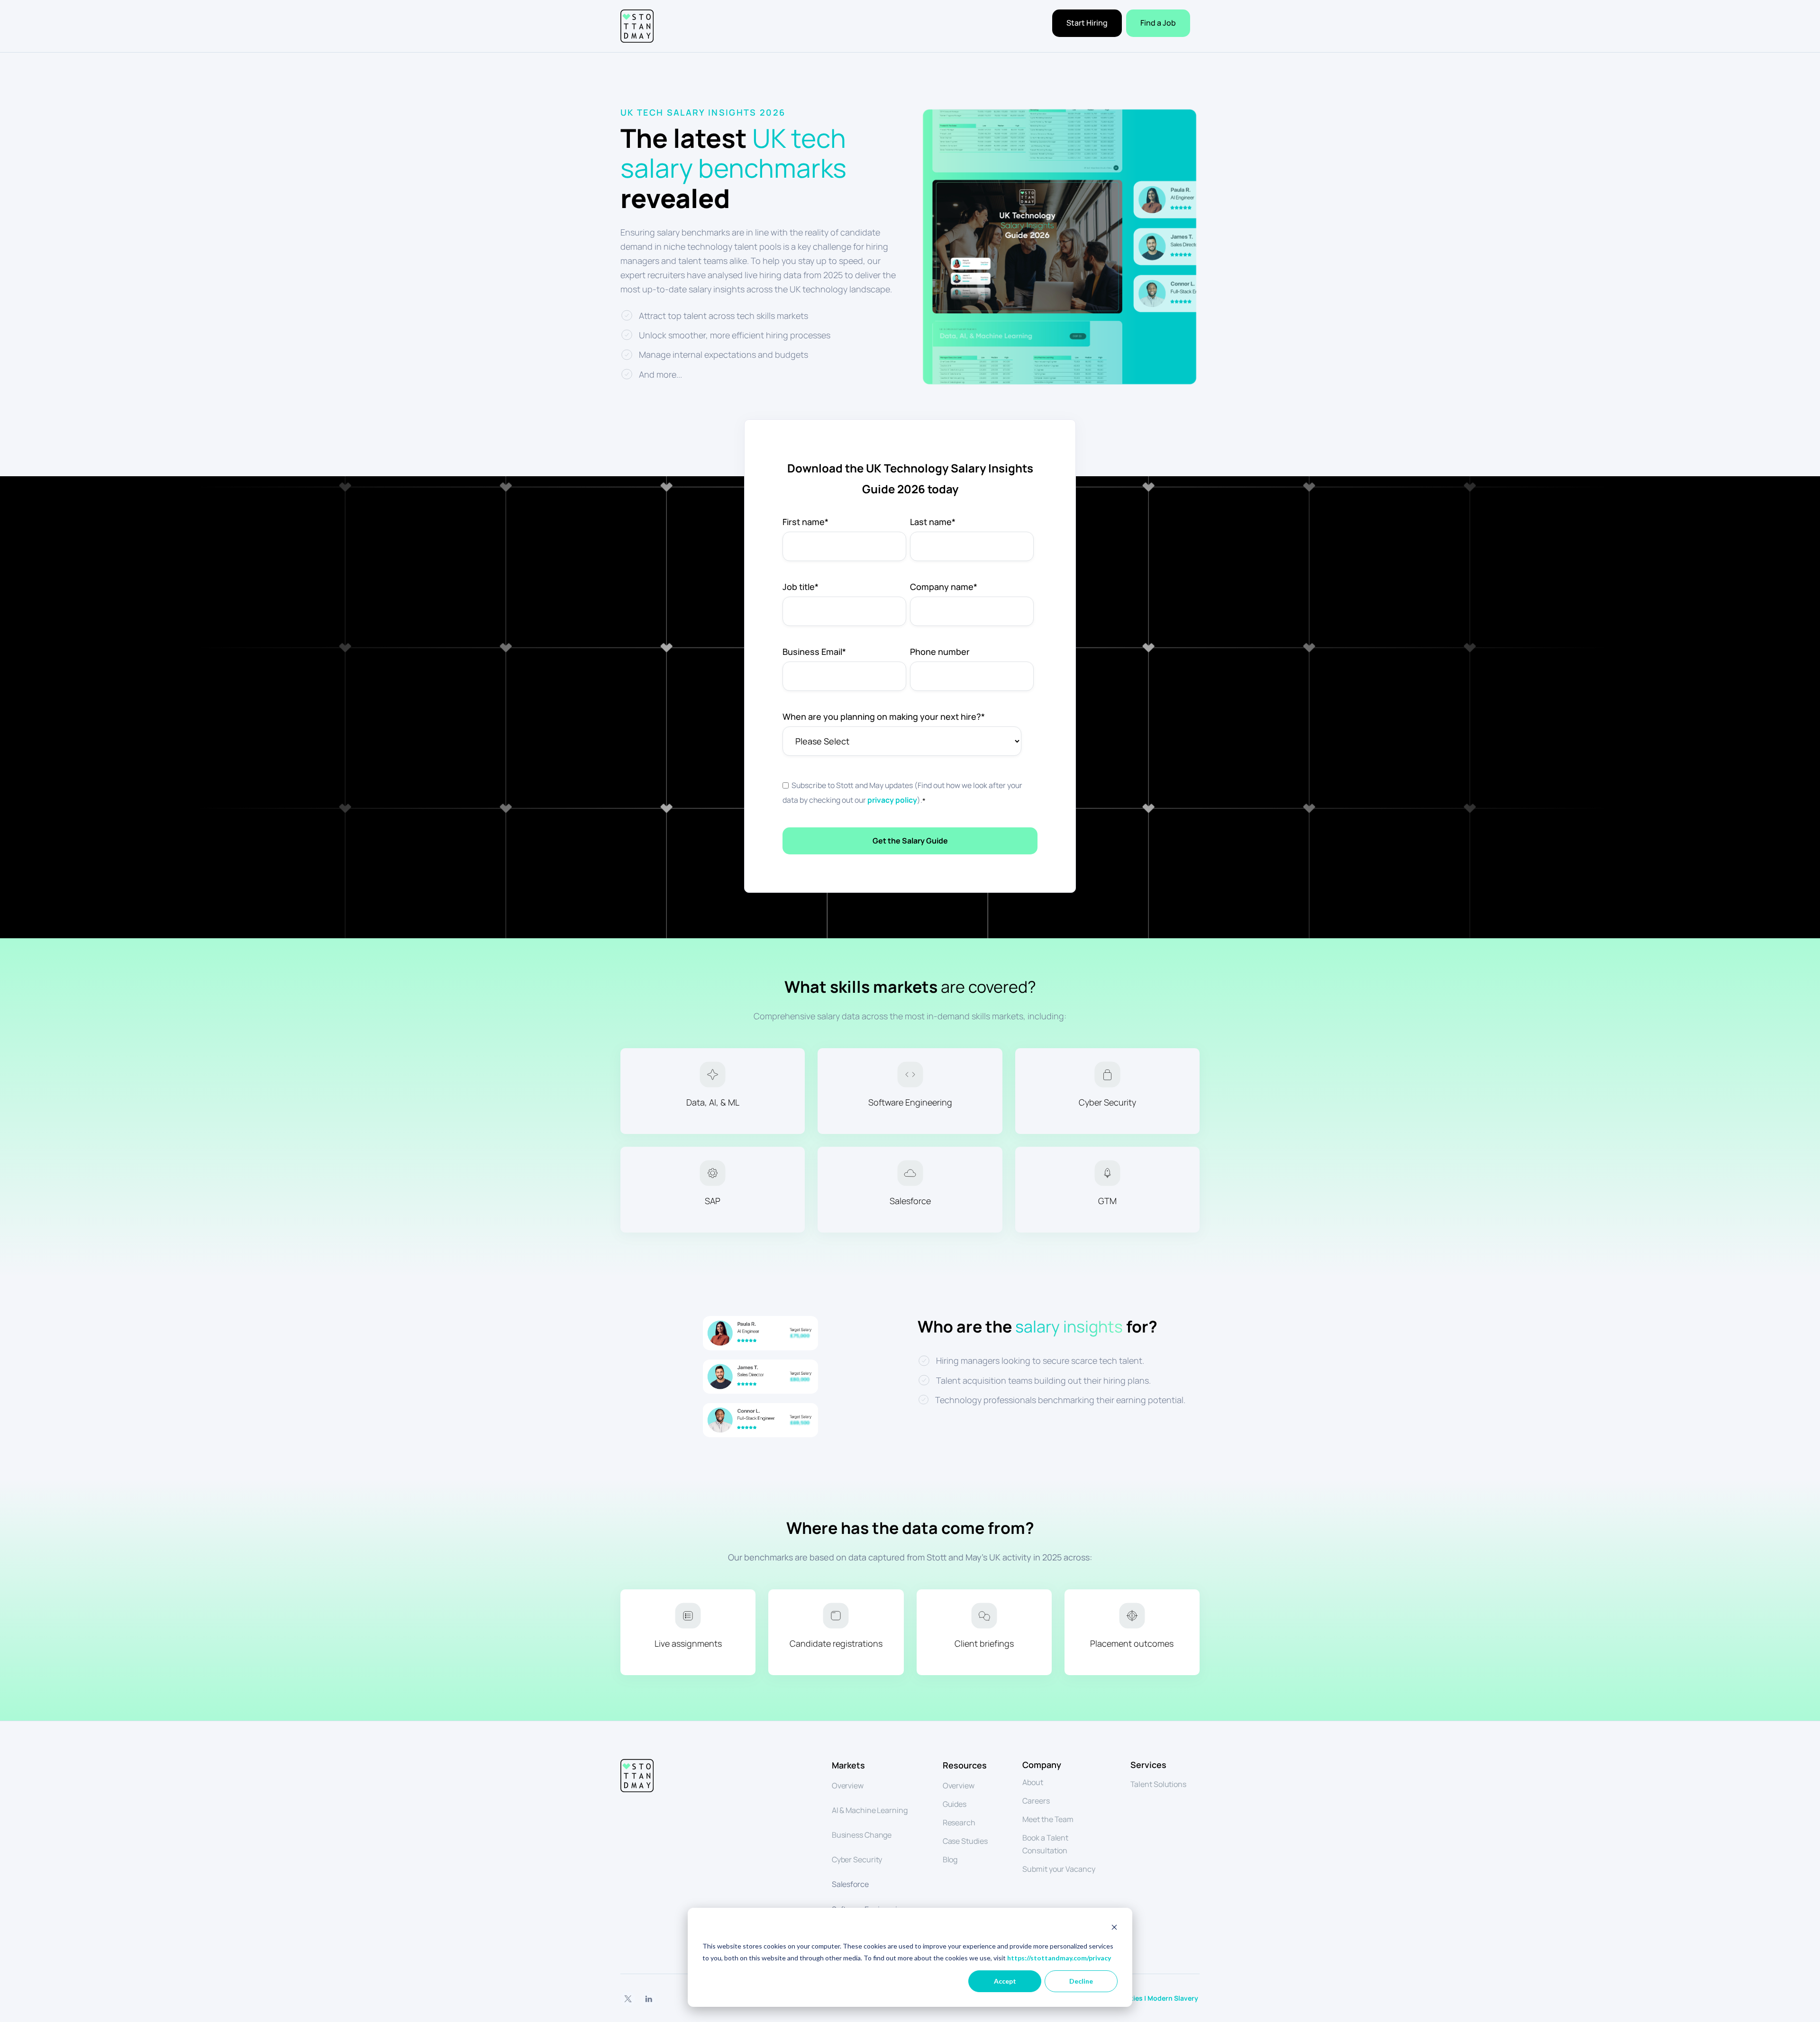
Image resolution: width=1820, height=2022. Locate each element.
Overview (848, 1786)
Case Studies (965, 1841)
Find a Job (1158, 23)
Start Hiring (1087, 23)
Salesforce (850, 1884)
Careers (1036, 1801)
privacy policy (892, 800)
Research (959, 1823)
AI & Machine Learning (870, 1810)
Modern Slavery (1174, 1998)
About (1033, 1782)
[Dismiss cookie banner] (1114, 1928)
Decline (1081, 1981)
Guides (955, 1804)
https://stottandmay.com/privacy (1059, 1958)
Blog (950, 1859)
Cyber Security (857, 1859)
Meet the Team (1048, 1819)
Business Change (862, 1835)
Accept (1005, 1981)
